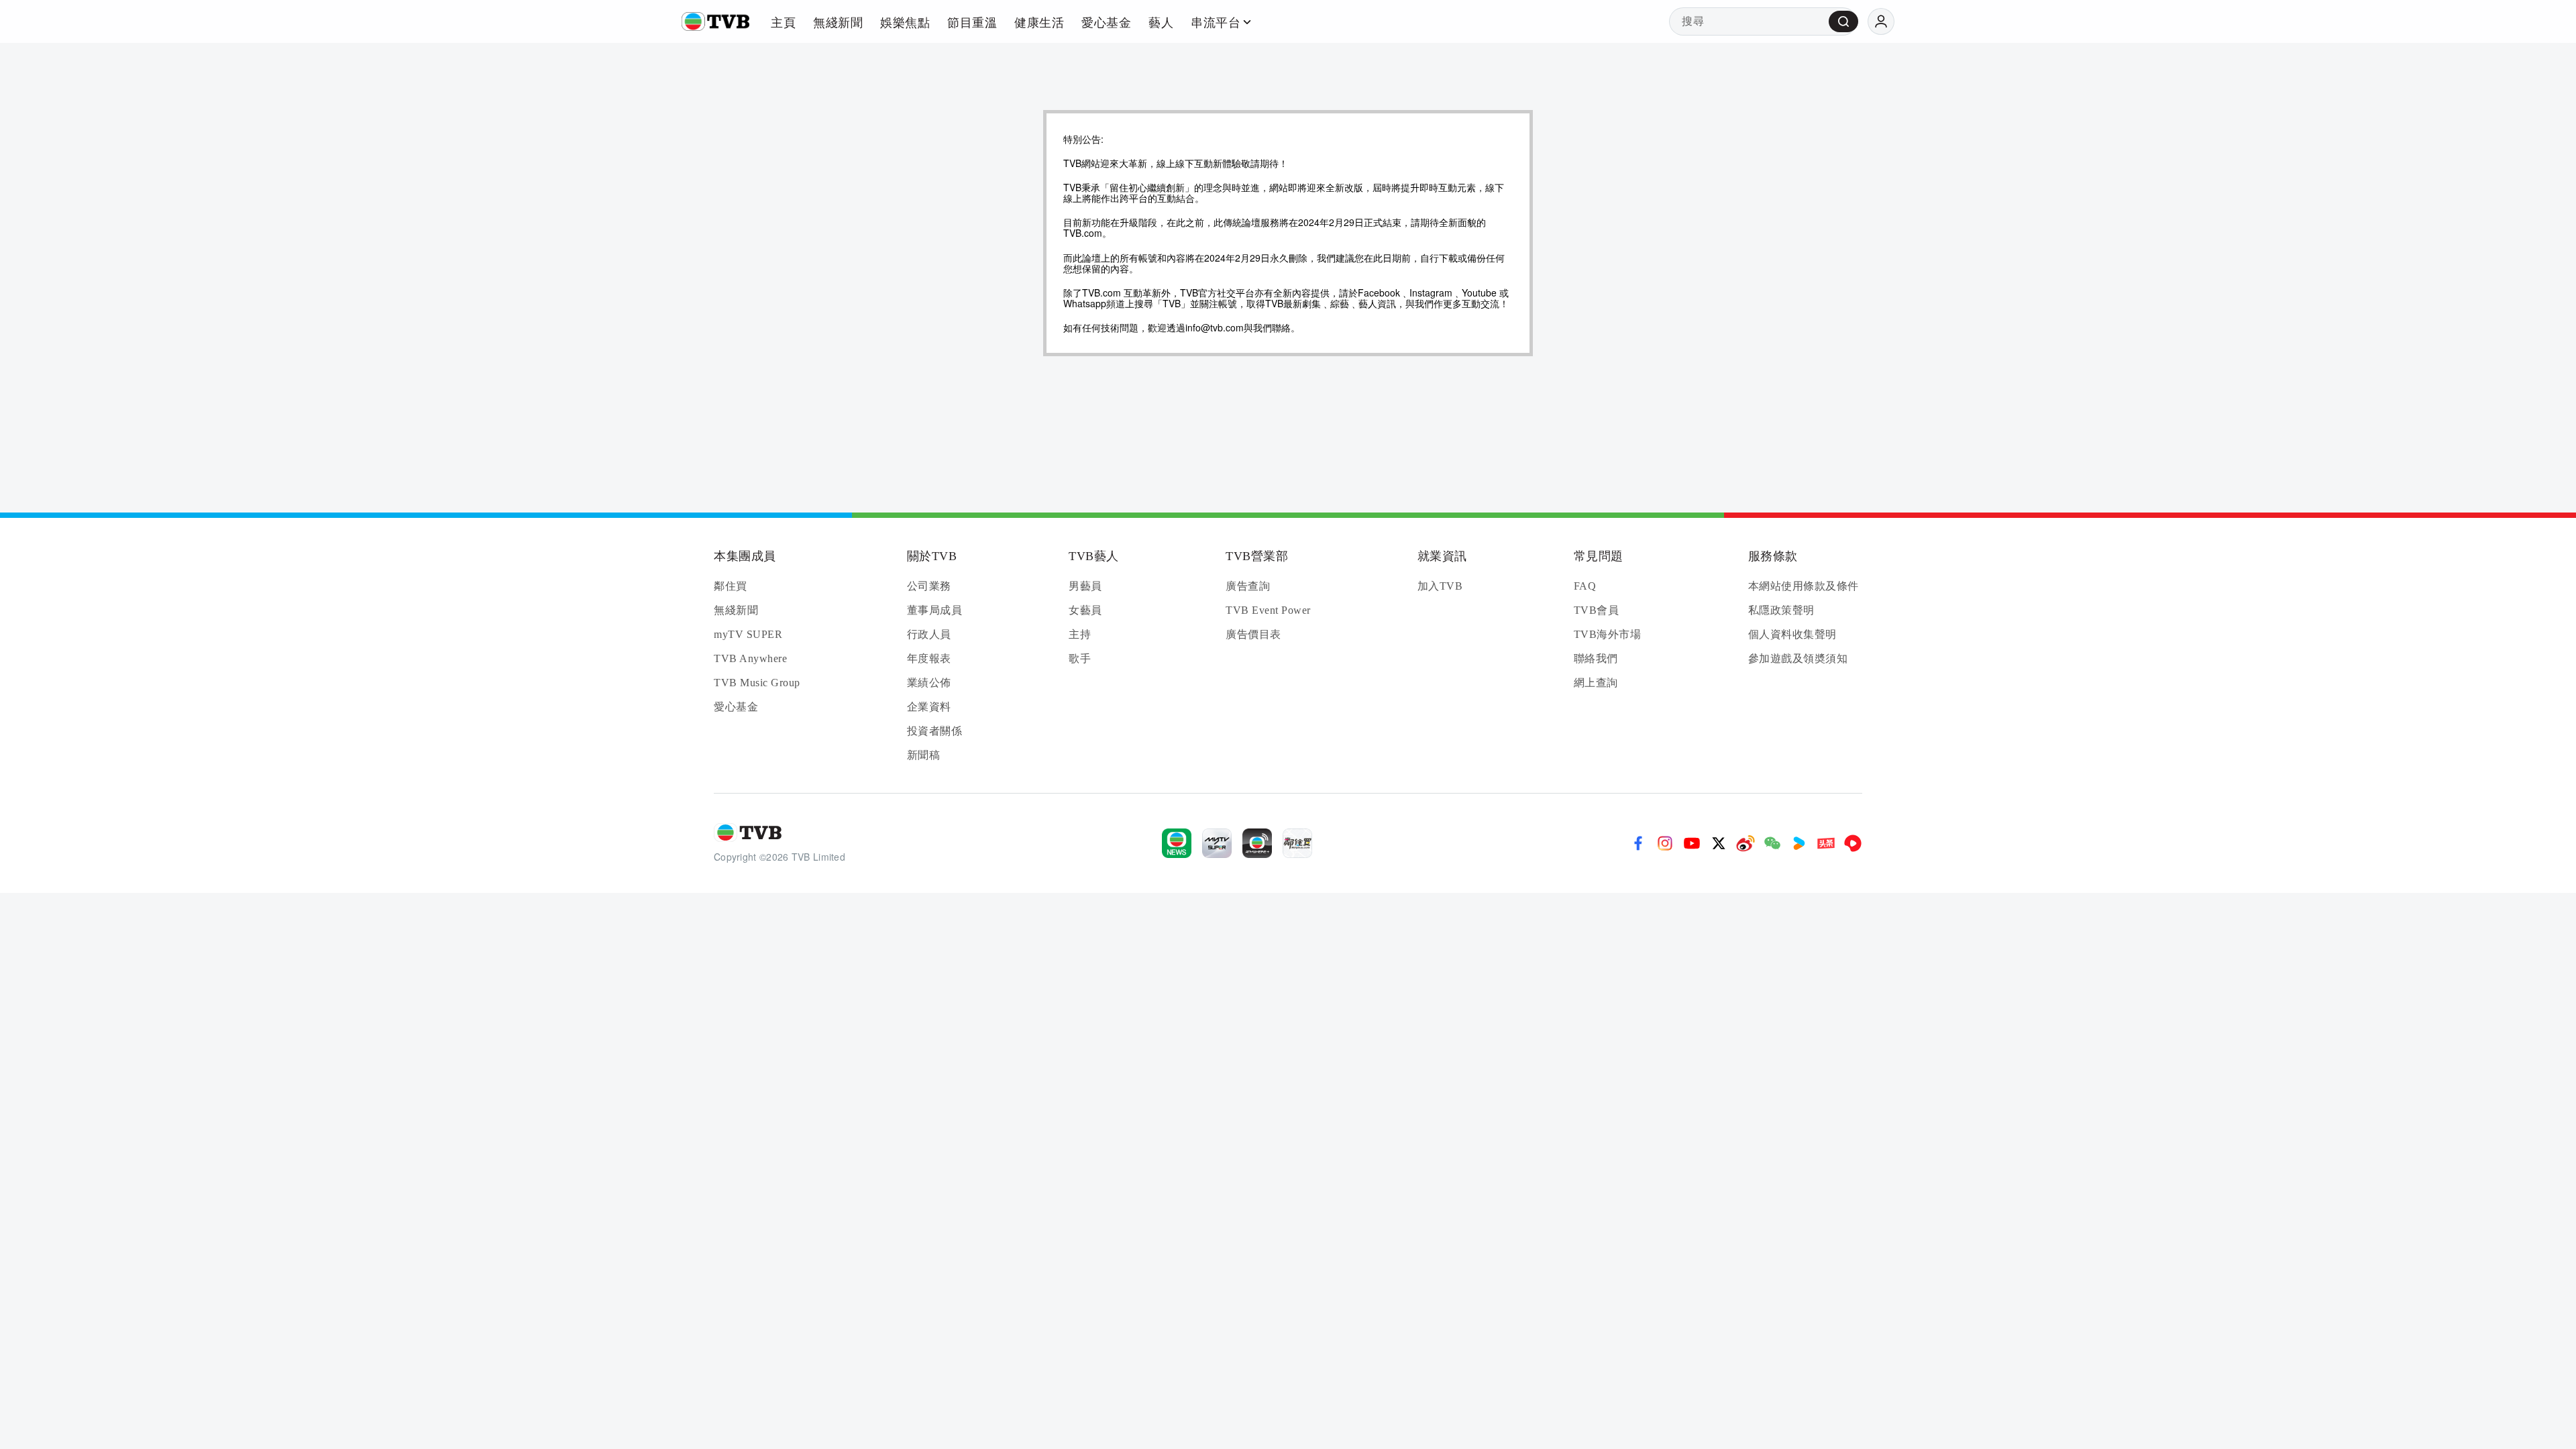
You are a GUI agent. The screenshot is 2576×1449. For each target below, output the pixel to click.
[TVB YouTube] (1692, 843)
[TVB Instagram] (1665, 843)
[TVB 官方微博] (1746, 843)
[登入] (1881, 21)
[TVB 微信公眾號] (1772, 843)
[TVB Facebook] (1638, 843)
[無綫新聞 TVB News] (1177, 843)
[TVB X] (1719, 843)
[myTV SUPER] (1217, 843)
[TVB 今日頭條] (1826, 843)
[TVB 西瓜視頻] (1853, 843)
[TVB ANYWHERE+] (1257, 843)
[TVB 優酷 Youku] (1799, 843)
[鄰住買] (1297, 843)
